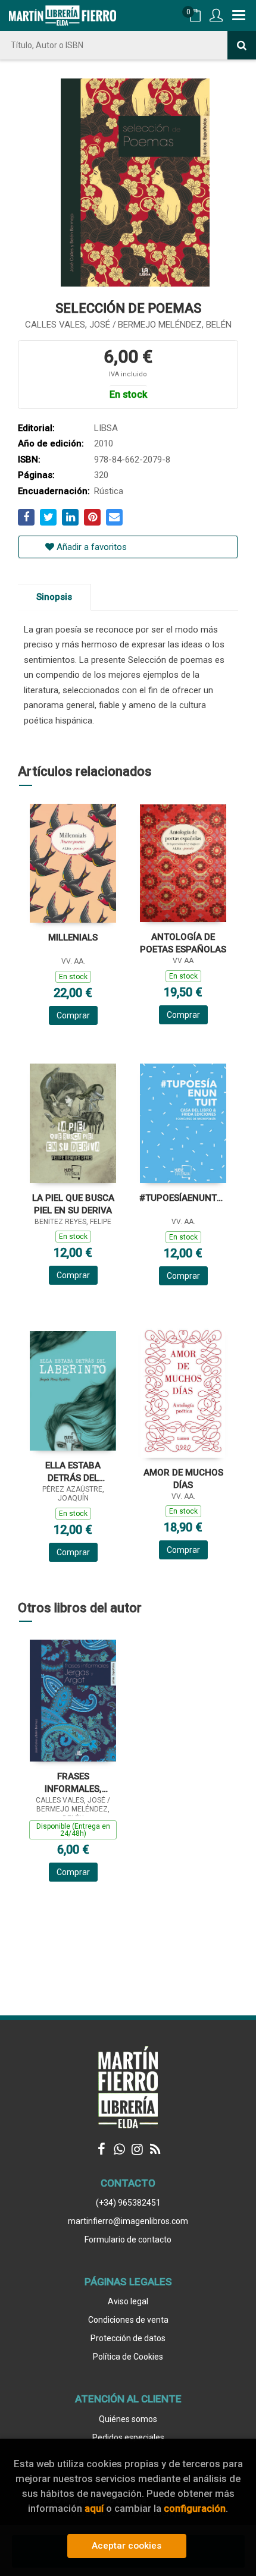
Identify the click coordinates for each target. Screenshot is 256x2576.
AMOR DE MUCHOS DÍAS (183, 1479)
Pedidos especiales (128, 2437)
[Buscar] (242, 45)
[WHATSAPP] (119, 2149)
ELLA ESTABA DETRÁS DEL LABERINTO (73, 1472)
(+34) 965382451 (128, 2203)
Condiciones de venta (128, 2320)
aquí (94, 2508)
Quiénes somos (128, 2419)
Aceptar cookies (127, 2546)
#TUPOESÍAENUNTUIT (183, 1198)
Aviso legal (128, 2301)
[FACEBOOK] (101, 2149)
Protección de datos (128, 2338)
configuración (195, 2508)
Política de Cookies (128, 2357)
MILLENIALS (73, 938)
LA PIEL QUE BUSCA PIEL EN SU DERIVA (73, 1204)
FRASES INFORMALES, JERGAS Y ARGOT (73, 1783)
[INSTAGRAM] (137, 2149)
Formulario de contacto (128, 2240)
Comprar (73, 1015)
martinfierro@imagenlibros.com (128, 2221)
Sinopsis (54, 597)
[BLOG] (155, 2149)
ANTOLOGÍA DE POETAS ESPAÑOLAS (183, 943)
